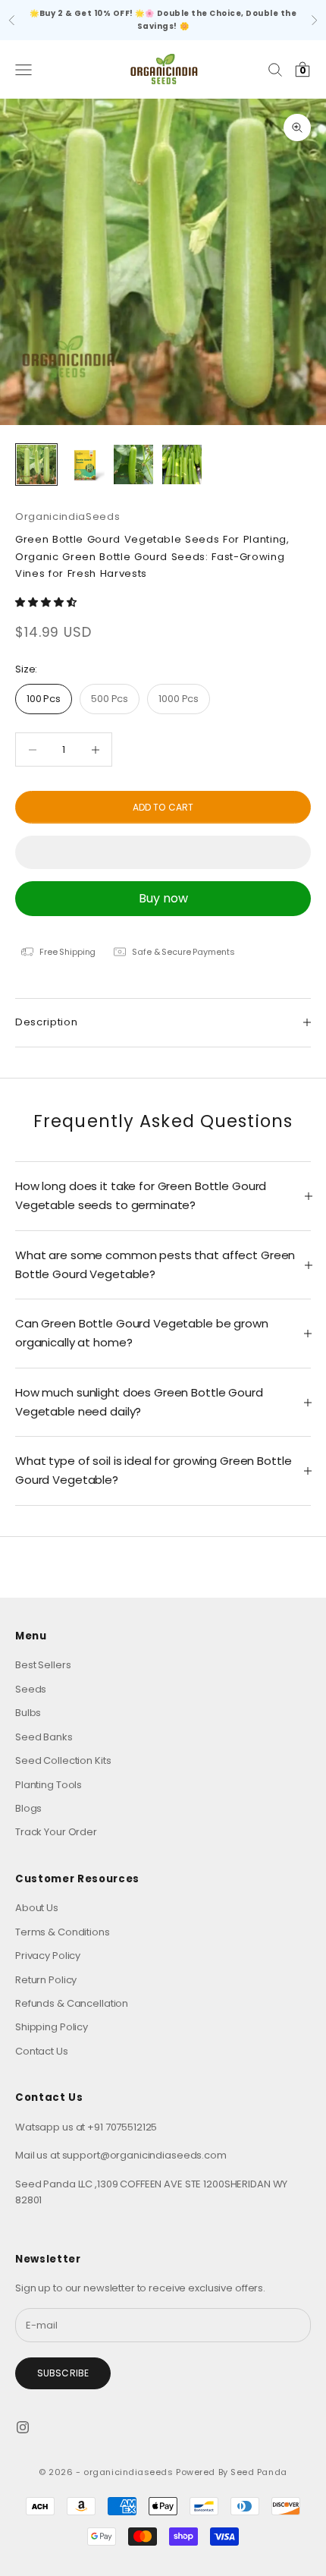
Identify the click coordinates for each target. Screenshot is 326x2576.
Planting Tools (49, 1785)
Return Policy (46, 1980)
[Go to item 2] (85, 464)
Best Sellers (43, 1665)
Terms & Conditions (63, 1932)
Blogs (28, 1808)
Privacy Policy (48, 1956)
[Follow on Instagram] (23, 2427)
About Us (37, 1908)
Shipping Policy (52, 2027)
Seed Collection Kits (63, 1760)
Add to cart (163, 807)
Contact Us (42, 2051)
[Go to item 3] (133, 464)
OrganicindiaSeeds (67, 516)
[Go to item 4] (182, 464)
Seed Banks (44, 1737)
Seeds (31, 1689)
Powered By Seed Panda (232, 2472)
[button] (47, 602)
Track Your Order (56, 1832)
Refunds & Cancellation (72, 2003)
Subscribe (63, 2373)
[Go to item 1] (36, 464)
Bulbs (28, 1713)
